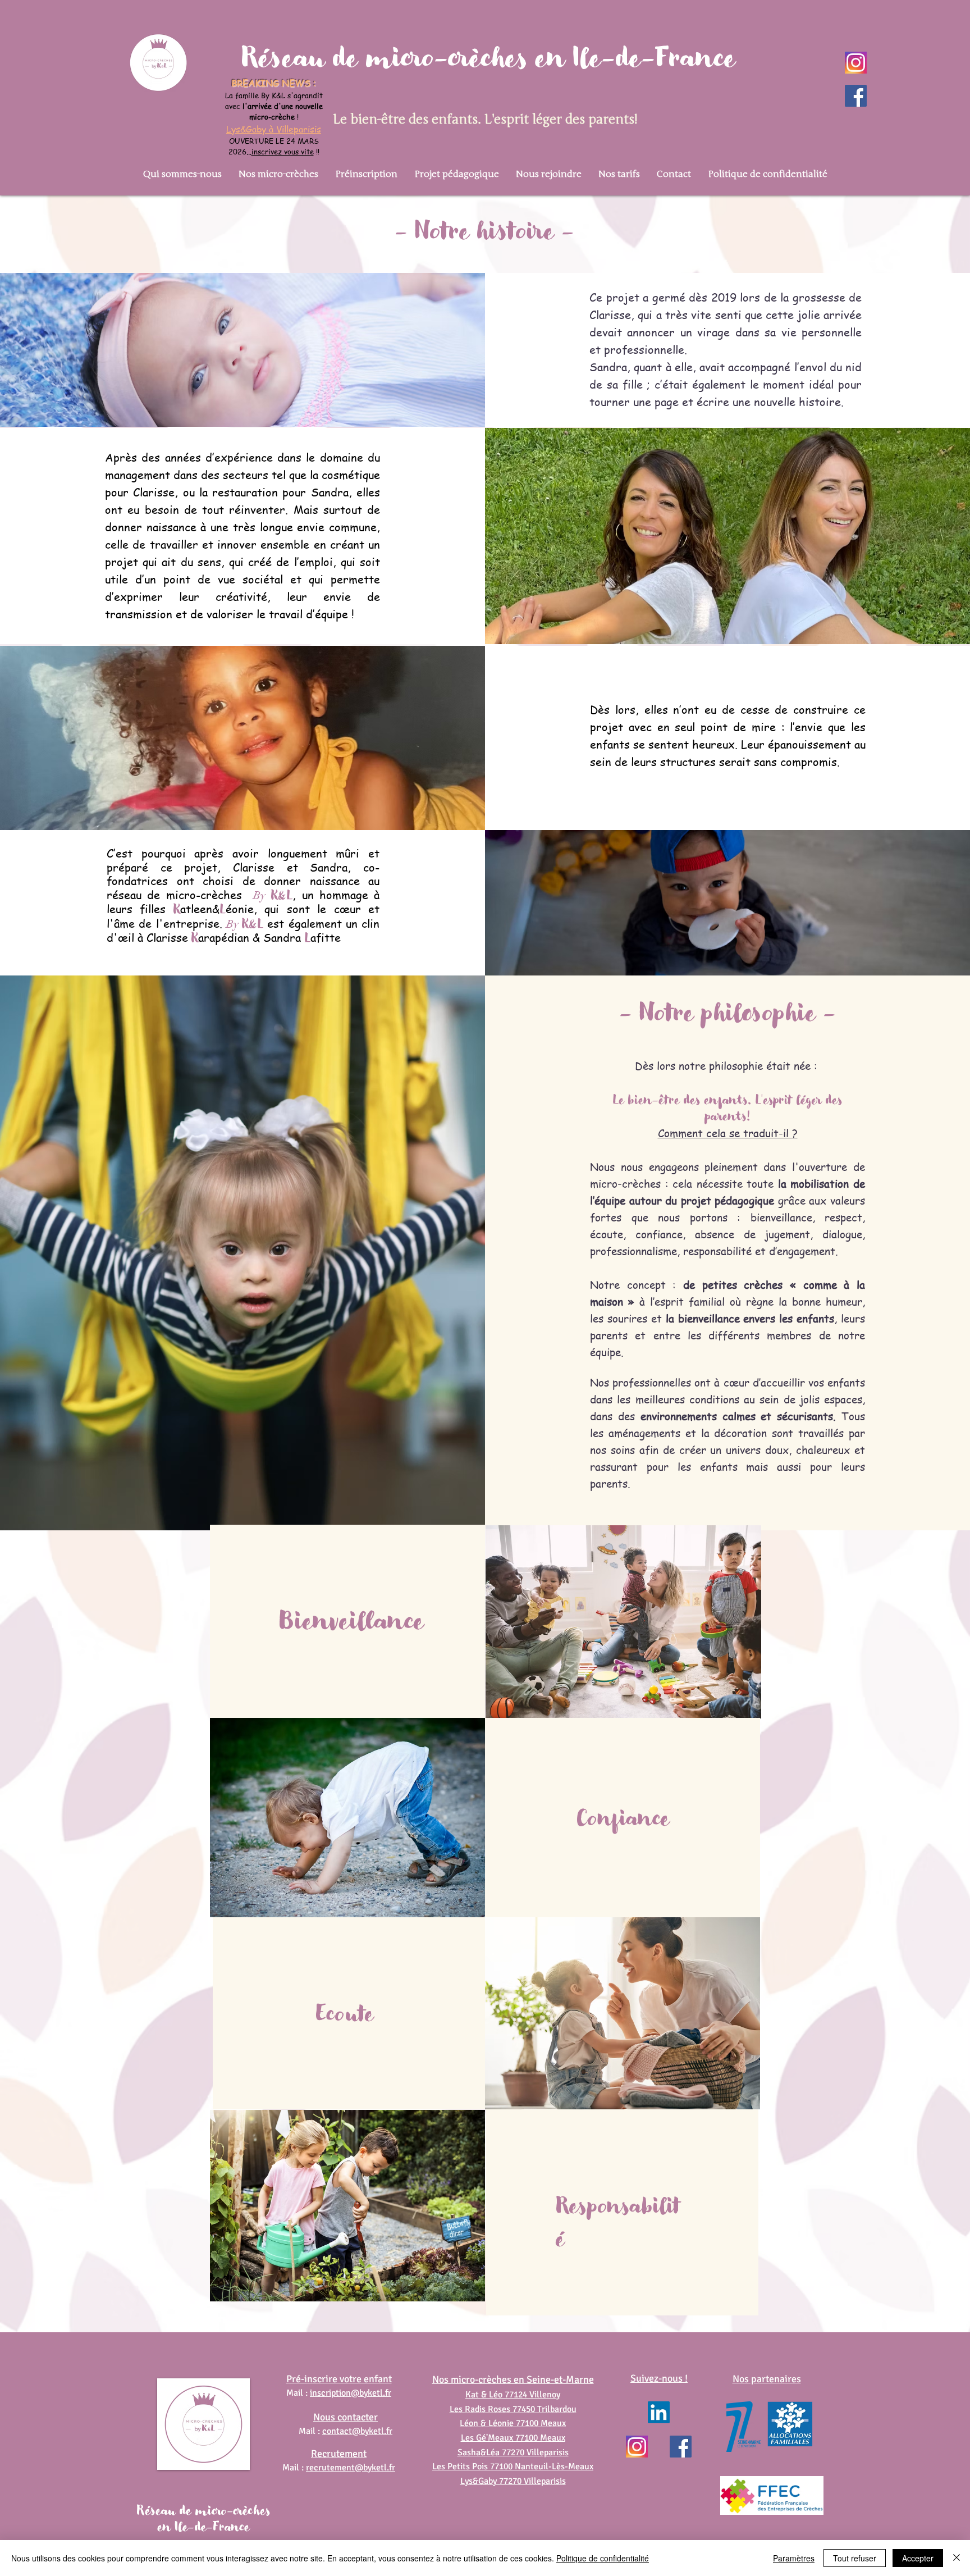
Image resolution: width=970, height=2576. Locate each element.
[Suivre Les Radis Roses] (856, 96)
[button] (182, 174)
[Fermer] (957, 2558)
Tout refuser (855, 2558)
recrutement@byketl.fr (351, 2468)
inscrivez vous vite (283, 151)
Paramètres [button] (794, 2558)
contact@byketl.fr (357, 2431)
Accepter (918, 2558)
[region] (347, 1621)
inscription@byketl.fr (351, 2393)
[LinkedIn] (659, 2412)
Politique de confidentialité (603, 2558)
